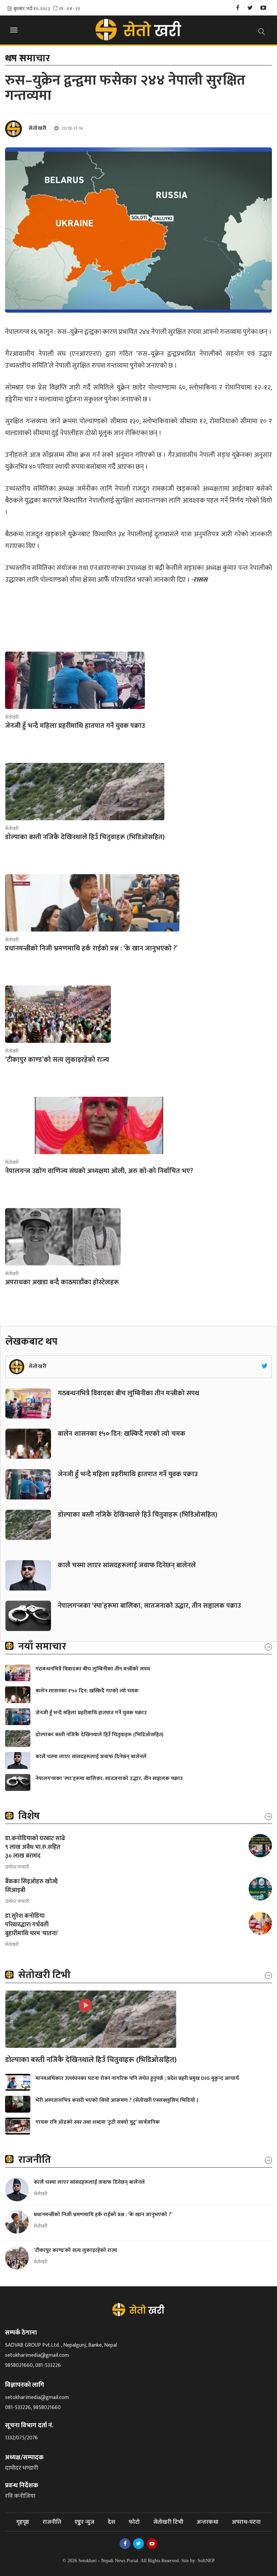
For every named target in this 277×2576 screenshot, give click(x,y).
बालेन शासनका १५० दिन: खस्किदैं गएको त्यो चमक (122, 1434)
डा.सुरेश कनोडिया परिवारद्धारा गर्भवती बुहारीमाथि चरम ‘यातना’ (32, 1925)
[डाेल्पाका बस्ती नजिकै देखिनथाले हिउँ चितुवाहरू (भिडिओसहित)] (85, 792)
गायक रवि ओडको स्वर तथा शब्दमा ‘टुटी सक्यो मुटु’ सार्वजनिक (98, 2122)
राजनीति (52, 2522)
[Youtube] (263, 8)
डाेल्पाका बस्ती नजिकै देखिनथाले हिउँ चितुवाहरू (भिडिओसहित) (138, 1515)
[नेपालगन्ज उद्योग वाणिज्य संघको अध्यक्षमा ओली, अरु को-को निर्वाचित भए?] (99, 1125)
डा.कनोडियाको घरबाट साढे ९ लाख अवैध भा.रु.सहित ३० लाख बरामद (35, 1847)
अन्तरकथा (208, 2522)
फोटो (134, 2522)
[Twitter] (250, 8)
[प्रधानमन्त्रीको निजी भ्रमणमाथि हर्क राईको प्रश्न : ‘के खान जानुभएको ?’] (92, 903)
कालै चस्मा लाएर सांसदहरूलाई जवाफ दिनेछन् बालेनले (127, 1565)
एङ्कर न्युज (84, 2522)
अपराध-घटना (246, 2522)
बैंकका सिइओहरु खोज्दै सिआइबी (31, 1886)
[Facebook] (238, 8)
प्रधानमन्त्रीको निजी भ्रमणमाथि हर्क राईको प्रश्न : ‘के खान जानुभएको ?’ (104, 2215)
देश (111, 2522)
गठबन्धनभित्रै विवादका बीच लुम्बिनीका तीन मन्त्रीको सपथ (129, 1393)
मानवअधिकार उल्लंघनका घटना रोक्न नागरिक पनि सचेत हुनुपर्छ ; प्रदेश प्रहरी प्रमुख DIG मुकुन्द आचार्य (137, 2078)
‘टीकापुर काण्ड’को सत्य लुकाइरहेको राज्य (76, 2250)
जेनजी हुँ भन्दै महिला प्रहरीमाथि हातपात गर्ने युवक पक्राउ (128, 1474)
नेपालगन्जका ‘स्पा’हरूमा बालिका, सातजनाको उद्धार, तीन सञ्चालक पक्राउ (150, 1606)
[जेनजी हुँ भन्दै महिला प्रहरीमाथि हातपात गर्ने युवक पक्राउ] (75, 680)
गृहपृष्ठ (23, 2522)
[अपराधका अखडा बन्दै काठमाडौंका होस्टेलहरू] (63, 1237)
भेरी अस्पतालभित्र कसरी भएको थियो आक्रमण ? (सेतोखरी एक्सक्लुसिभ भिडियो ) (117, 2100)
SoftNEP (206, 2561)
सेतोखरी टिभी (168, 2522)
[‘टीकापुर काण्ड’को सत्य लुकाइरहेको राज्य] (58, 1014)
